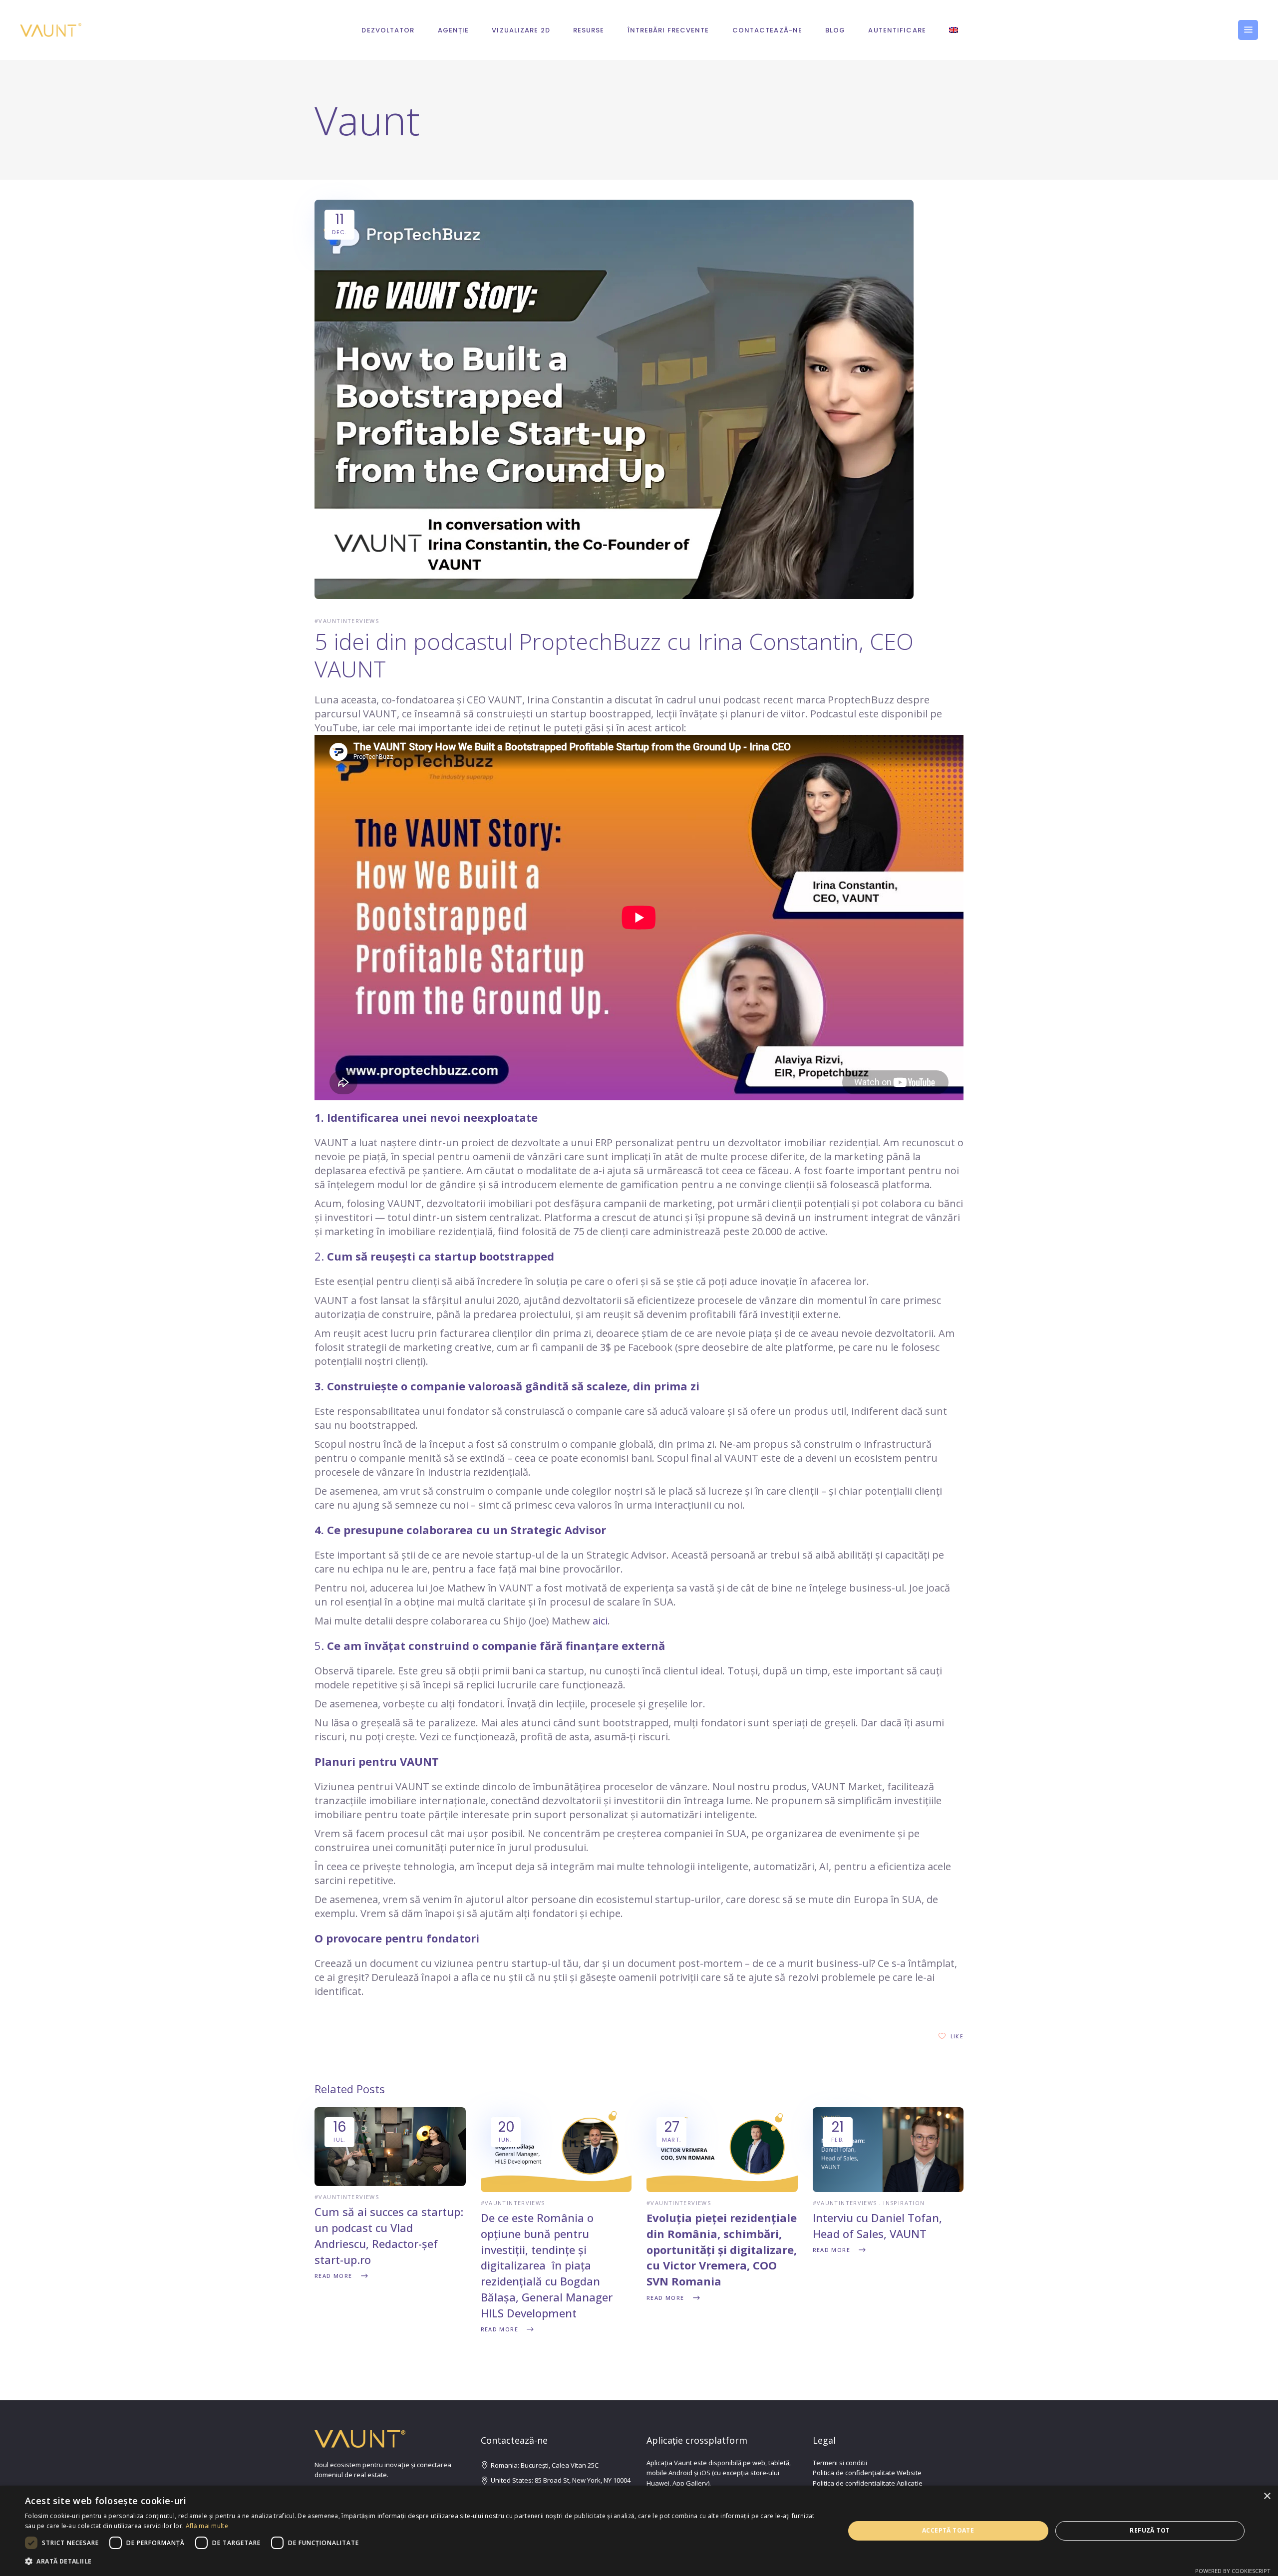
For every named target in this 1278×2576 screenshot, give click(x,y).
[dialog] (639, 2531)
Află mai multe (207, 2526)
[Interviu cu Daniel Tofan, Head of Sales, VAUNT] (888, 2189)
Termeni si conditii (840, 2463)
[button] (423, 2562)
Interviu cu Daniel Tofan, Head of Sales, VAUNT (877, 2226)
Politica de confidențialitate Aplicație (868, 2483)
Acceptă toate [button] (948, 2530)
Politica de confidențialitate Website (867, 2473)
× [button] (1267, 2496)
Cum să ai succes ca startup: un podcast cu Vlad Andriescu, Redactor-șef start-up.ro (389, 2236)
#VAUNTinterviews (347, 621)
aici (600, 1621)
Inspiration (904, 2203)
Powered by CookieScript (1233, 2571)
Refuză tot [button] (1150, 2530)
